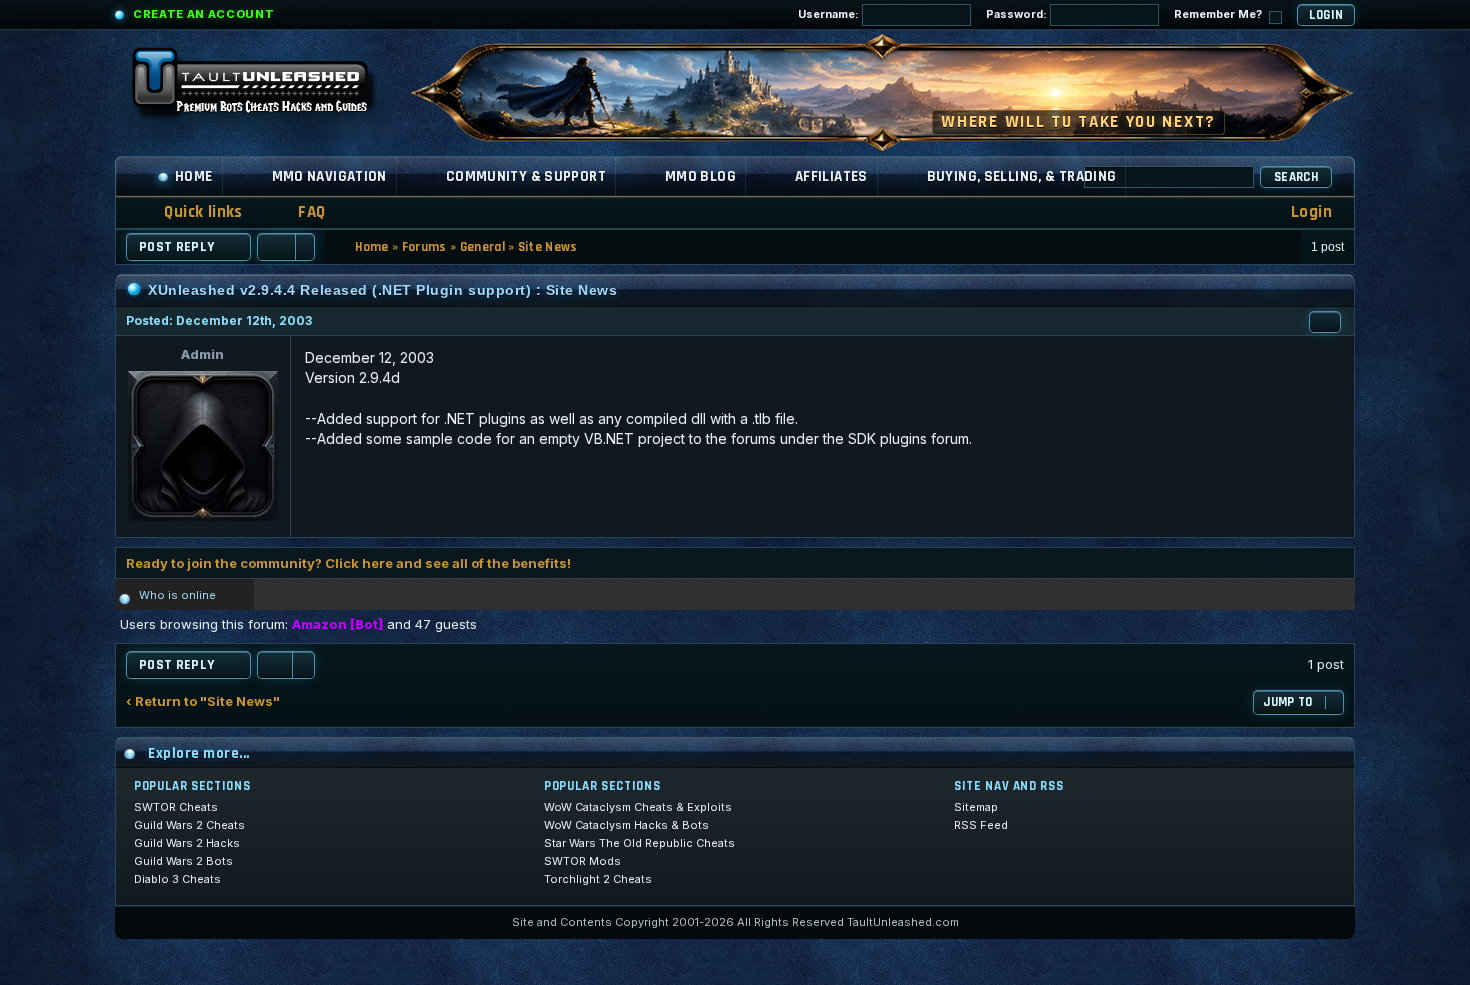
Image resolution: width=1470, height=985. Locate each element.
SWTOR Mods (582, 861)
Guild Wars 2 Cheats (189, 825)
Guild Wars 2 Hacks (187, 843)
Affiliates (831, 176)
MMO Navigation (329, 176)
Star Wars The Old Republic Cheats (639, 843)
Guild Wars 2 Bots (183, 861)
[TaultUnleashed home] (265, 87)
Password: (1018, 14)
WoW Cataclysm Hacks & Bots (626, 825)
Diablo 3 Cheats (177, 879)
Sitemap (976, 807)
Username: (830, 14)
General (482, 247)
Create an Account (203, 14)
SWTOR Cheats (176, 807)
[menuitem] (299, 212)
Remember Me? (1219, 14)
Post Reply (177, 247)
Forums (424, 247)
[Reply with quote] (1325, 322)
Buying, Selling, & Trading (1022, 176)
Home (194, 176)
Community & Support (526, 176)
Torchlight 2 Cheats (598, 879)
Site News (548, 247)
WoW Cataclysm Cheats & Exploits (638, 807)
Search (1296, 177)
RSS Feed (981, 825)
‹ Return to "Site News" (203, 701)
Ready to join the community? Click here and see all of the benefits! (348, 563)
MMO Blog (700, 176)
